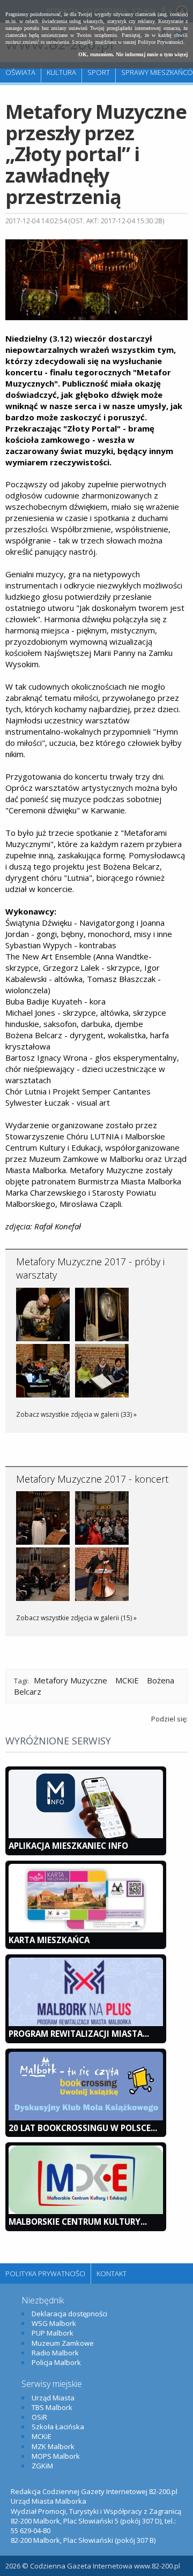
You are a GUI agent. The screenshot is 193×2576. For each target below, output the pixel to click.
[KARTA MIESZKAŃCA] (86, 1930)
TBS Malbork (52, 2407)
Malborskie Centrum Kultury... (78, 2222)
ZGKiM (42, 2466)
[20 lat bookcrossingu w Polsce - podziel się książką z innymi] (86, 2118)
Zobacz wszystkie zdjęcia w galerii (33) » (76, 1414)
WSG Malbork (54, 2323)
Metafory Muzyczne (70, 1680)
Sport (99, 72)
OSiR (39, 2417)
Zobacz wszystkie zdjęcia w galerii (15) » (76, 1618)
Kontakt (112, 2273)
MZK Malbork (53, 2446)
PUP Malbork (53, 2333)
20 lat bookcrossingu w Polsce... (83, 2128)
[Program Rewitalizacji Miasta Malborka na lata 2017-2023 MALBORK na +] (86, 2023)
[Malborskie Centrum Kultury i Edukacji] (86, 2211)
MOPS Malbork (56, 2456)
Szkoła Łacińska (58, 2427)
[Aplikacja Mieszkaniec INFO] (86, 1835)
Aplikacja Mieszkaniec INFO (68, 1846)
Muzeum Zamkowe (63, 2343)
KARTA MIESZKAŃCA (49, 1940)
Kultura (61, 72)
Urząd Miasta (53, 2398)
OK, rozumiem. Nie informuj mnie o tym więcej (133, 54)
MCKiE (127, 1680)
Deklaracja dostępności (69, 2314)
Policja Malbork (56, 2362)
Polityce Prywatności (161, 42)
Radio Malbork (55, 2353)
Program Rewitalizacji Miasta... (79, 2034)
